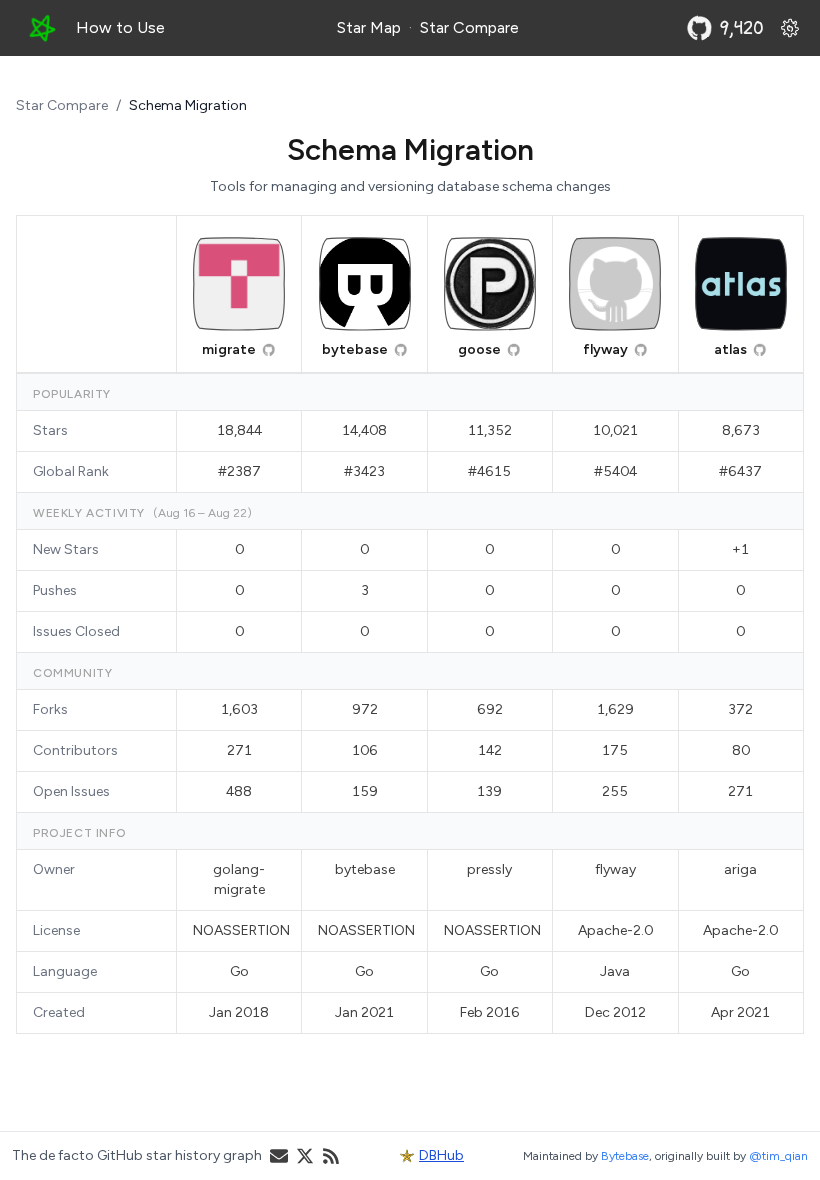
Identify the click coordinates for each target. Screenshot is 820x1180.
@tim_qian (778, 1156)
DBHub (441, 1155)
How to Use (120, 27)
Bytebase (625, 1156)
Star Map (369, 27)
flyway (605, 349)
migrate (229, 349)
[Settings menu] (790, 28)
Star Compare (469, 27)
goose (479, 349)
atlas (730, 349)
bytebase (355, 349)
